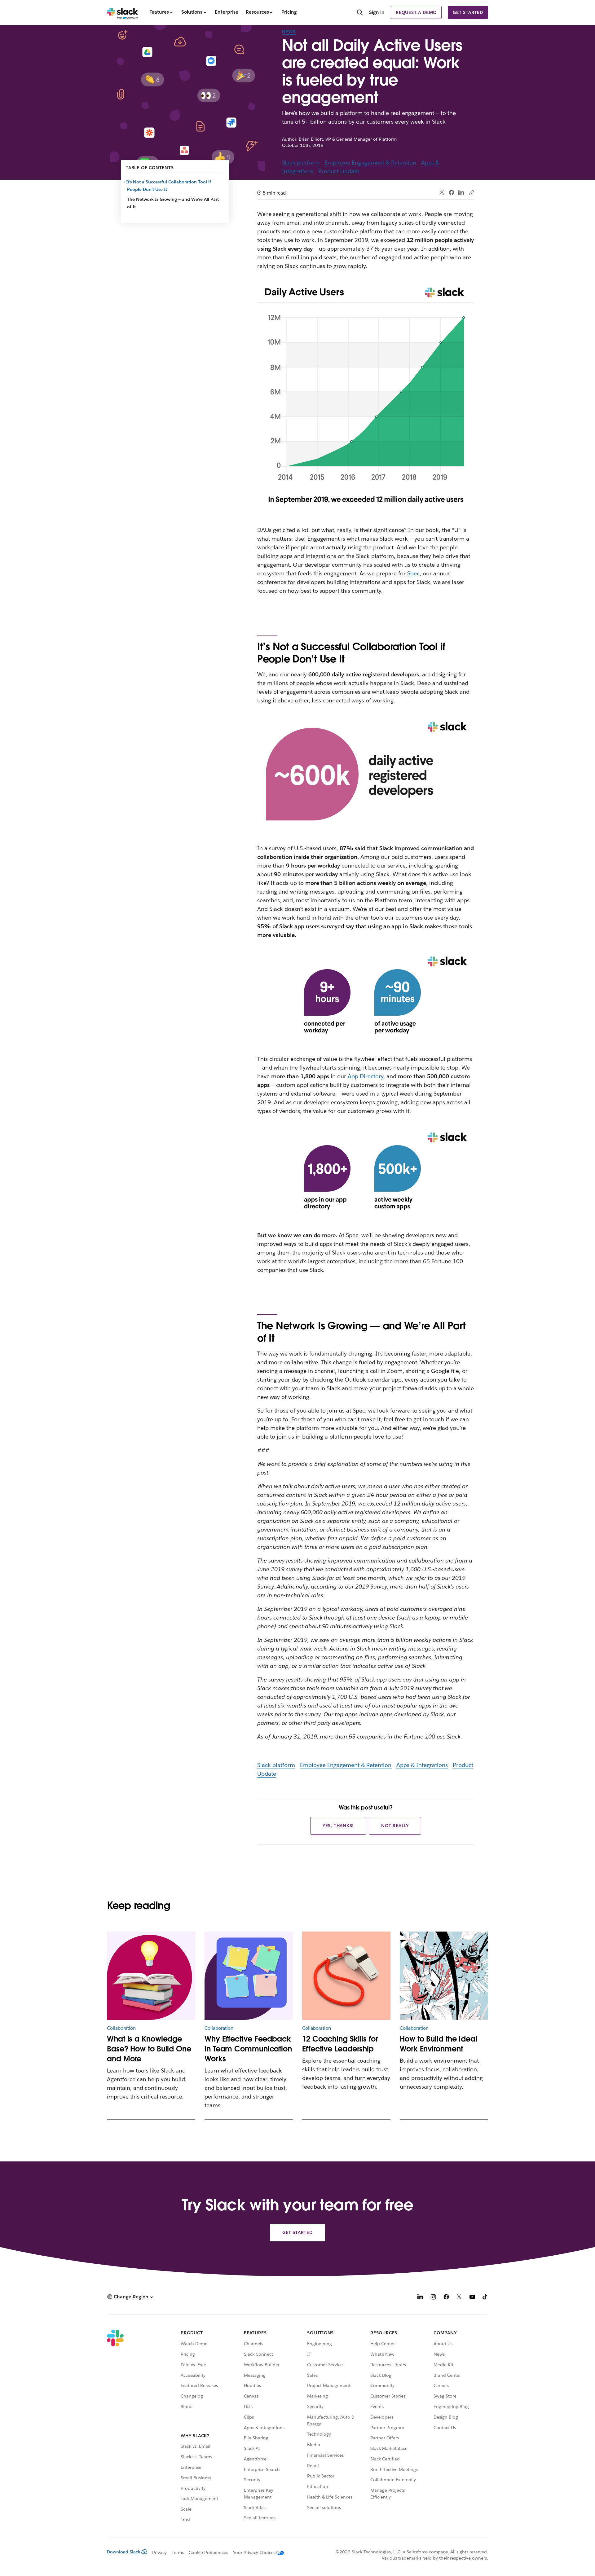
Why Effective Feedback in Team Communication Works (248, 2049)
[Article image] (151, 1976)
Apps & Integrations (422, 1765)
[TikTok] (485, 2298)
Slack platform (301, 163)
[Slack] (123, 12)
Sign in (377, 12)
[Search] (360, 13)
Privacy (159, 2552)
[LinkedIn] (461, 193)
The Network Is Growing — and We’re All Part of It (173, 203)
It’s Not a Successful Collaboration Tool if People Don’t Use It (169, 186)
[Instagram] (433, 2298)
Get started (468, 12)
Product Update (339, 171)
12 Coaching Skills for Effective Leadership (340, 2044)
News (289, 32)
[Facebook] (452, 192)
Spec (413, 573)
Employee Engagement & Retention (370, 163)
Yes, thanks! (338, 1826)
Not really (395, 1826)
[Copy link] (471, 192)
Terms (178, 2552)
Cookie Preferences (209, 2552)
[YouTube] (472, 2298)
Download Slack (124, 2552)
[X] (459, 2298)
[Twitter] (442, 193)
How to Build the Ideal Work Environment (439, 2044)
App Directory (366, 1076)
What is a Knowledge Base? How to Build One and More (149, 2049)
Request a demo (416, 12)
